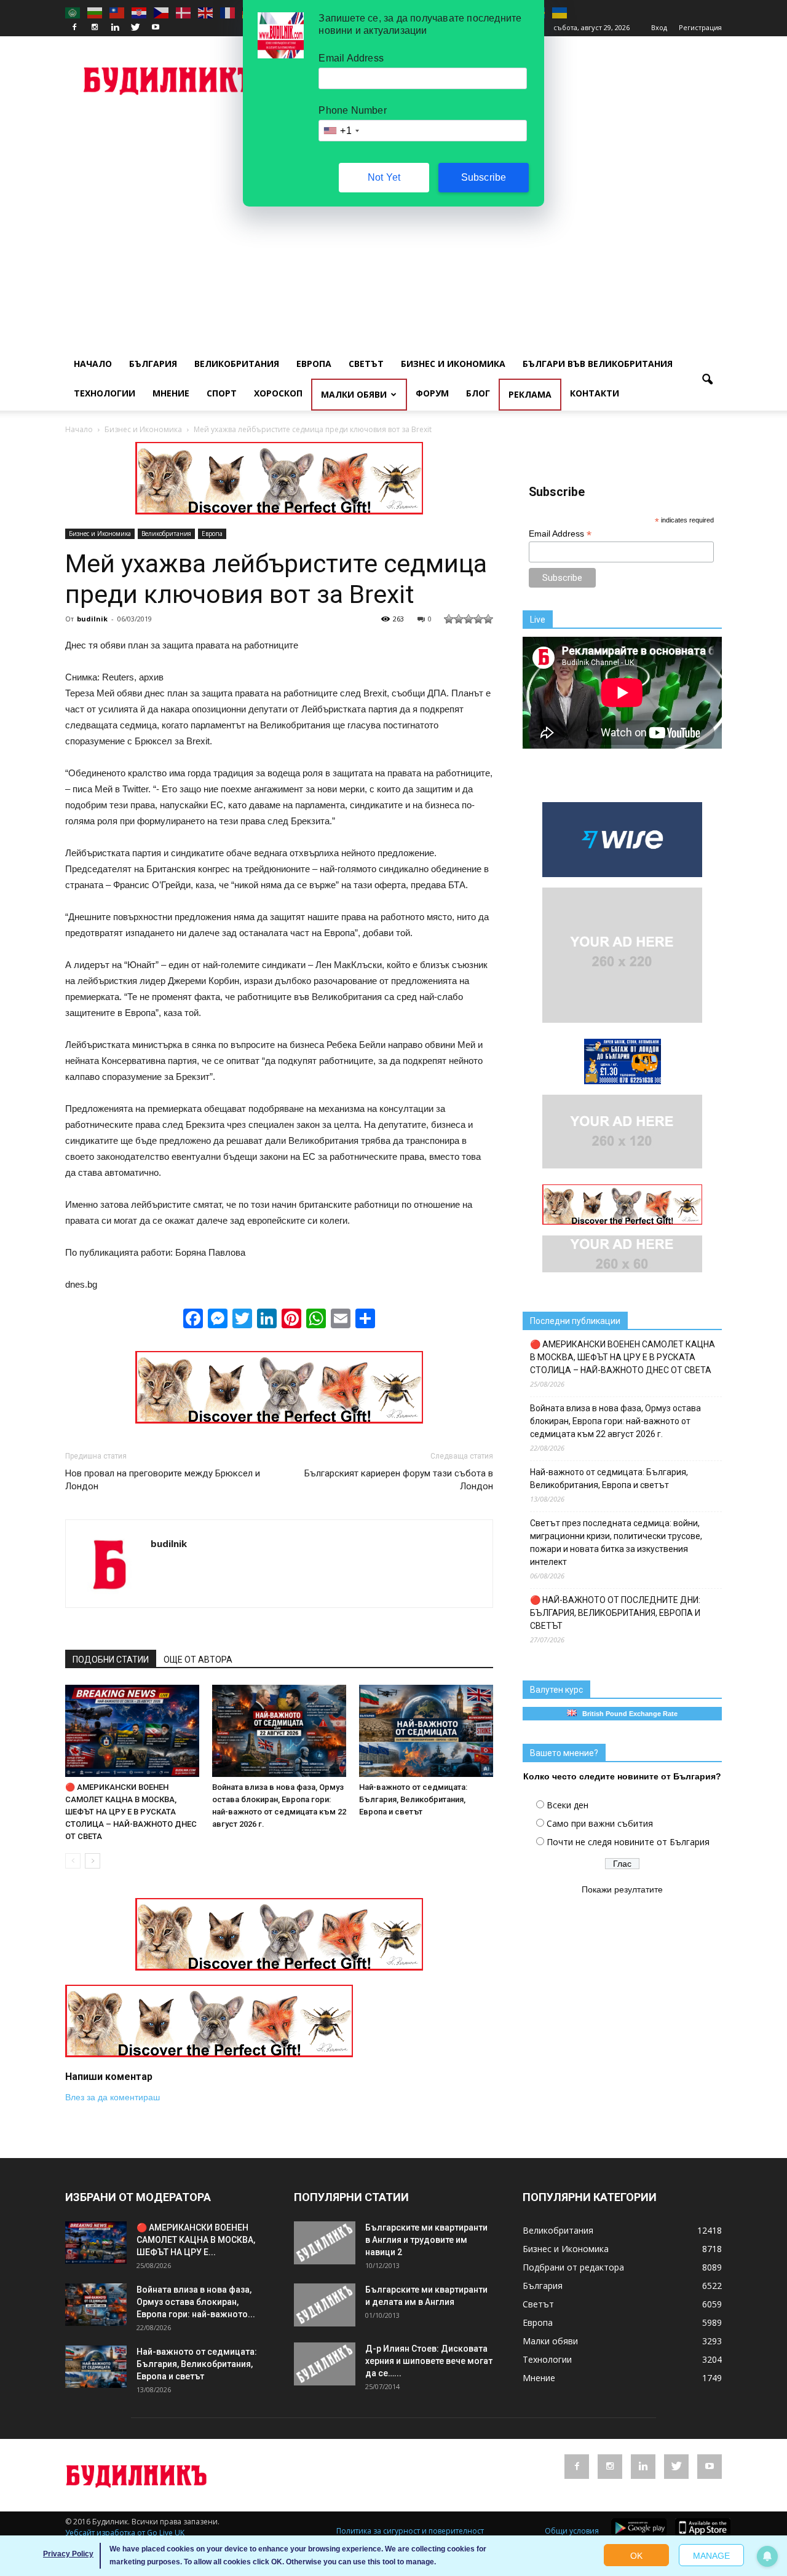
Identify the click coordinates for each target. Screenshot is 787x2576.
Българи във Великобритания (598, 364)
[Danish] (184, 12)
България (153, 364)
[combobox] (341, 131)
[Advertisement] (393, 207)
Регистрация (700, 27)
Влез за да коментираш (113, 2097)
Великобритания (237, 364)
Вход (659, 27)
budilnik (92, 619)
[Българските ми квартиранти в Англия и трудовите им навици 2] (325, 2243)
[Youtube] (156, 28)
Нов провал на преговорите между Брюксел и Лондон (163, 1480)
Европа (314, 364)
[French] (228, 12)
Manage (711, 2556)
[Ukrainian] (560, 12)
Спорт (222, 393)
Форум (432, 393)
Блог (478, 393)
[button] (707, 380)
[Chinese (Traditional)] (117, 12)
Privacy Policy (68, 2554)
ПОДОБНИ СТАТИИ (111, 1660)
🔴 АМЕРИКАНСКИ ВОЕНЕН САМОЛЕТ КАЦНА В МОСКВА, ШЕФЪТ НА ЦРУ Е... (196, 2240)
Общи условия (572, 2531)
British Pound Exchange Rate (627, 1714)
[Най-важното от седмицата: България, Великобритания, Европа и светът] (426, 1731)
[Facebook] (74, 28)
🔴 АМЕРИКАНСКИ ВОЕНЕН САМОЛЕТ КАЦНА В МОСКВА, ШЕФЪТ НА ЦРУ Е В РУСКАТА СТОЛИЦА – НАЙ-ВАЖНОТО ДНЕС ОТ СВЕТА (131, 1812)
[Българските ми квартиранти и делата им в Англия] (325, 2305)
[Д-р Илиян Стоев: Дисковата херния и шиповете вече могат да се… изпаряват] (325, 2364)
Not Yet (384, 177)
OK (636, 2556)
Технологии (105, 393)
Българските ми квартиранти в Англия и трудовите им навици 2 (426, 2240)
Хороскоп (278, 393)
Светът (366, 364)
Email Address (560, 534)
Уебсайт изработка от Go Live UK (125, 2533)
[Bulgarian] (95, 12)
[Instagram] (95, 28)
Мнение (171, 393)
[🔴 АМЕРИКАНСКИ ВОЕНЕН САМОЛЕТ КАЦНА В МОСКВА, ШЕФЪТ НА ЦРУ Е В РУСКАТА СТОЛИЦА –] (132, 1731)
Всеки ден (568, 1805)
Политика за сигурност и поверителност (410, 2531)
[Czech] (162, 12)
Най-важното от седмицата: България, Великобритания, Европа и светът (413, 1799)
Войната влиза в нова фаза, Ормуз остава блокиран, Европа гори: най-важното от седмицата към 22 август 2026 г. (615, 1421)
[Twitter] (135, 28)
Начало (93, 364)
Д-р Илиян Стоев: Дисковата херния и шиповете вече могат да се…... (429, 2361)
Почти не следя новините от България (628, 1842)
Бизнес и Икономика (453, 364)
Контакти (595, 393)
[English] (206, 12)
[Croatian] (140, 12)
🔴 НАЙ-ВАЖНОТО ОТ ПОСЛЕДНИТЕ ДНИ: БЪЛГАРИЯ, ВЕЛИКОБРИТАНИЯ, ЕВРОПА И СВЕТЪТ (615, 1613)
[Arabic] (73, 12)
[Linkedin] (115, 28)
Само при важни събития (600, 1823)
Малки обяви (354, 394)
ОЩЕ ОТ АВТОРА (198, 1660)
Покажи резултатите (622, 1889)
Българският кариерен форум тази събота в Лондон (399, 1480)
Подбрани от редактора (573, 2267)
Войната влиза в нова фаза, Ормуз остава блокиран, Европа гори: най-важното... (196, 2302)
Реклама (530, 394)
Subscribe (484, 177)
